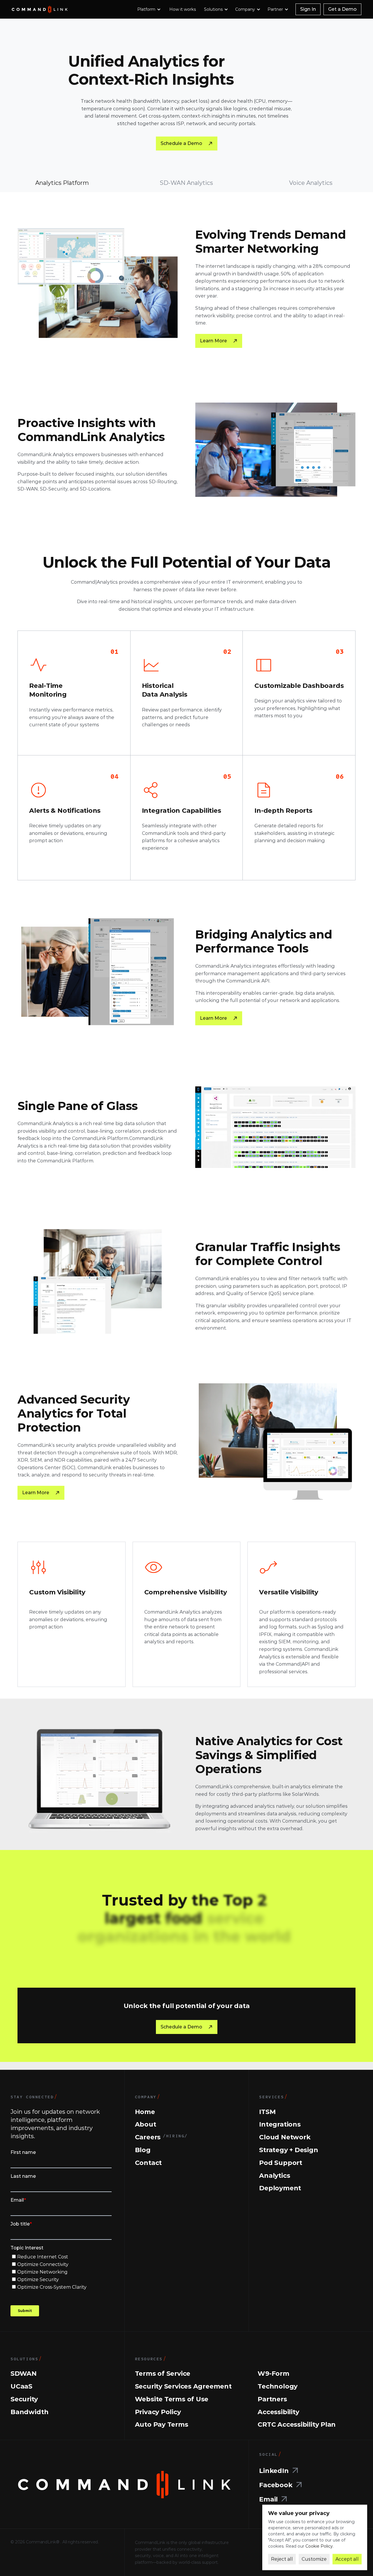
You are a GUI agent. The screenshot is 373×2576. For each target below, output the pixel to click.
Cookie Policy (319, 2546)
